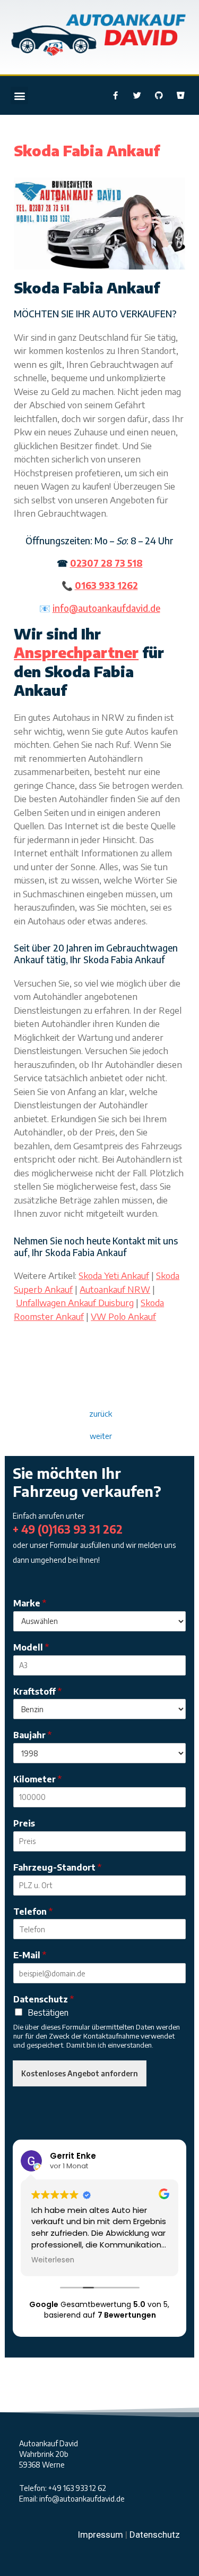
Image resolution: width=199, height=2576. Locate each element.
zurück (101, 1414)
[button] (19, 95)
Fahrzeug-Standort (57, 1867)
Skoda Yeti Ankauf (114, 1275)
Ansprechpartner (76, 652)
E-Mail (30, 1955)
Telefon (33, 1912)
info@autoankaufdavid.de (106, 608)
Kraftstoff (37, 1691)
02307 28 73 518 (106, 563)
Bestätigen (48, 2013)
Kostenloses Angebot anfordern (80, 2073)
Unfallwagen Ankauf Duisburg (75, 1302)
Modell (31, 1647)
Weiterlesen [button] (53, 2260)
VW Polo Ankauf (123, 1316)
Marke (30, 1603)
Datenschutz (44, 1999)
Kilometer (37, 1779)
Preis (24, 1823)
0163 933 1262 (106, 585)
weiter (101, 1436)
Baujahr (32, 1735)
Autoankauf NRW (115, 1289)
